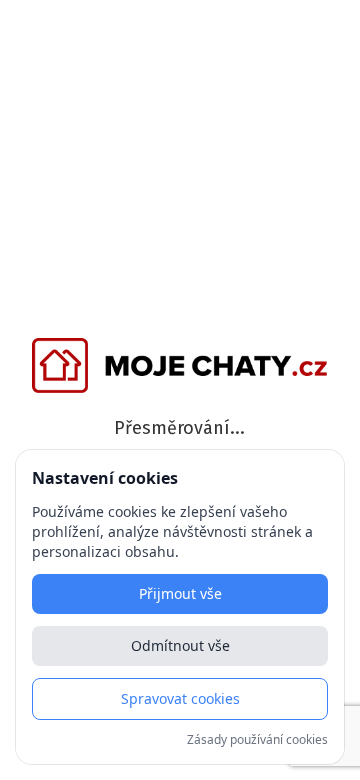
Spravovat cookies (180, 698)
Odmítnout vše (180, 645)
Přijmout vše (180, 593)
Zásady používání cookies (257, 740)
